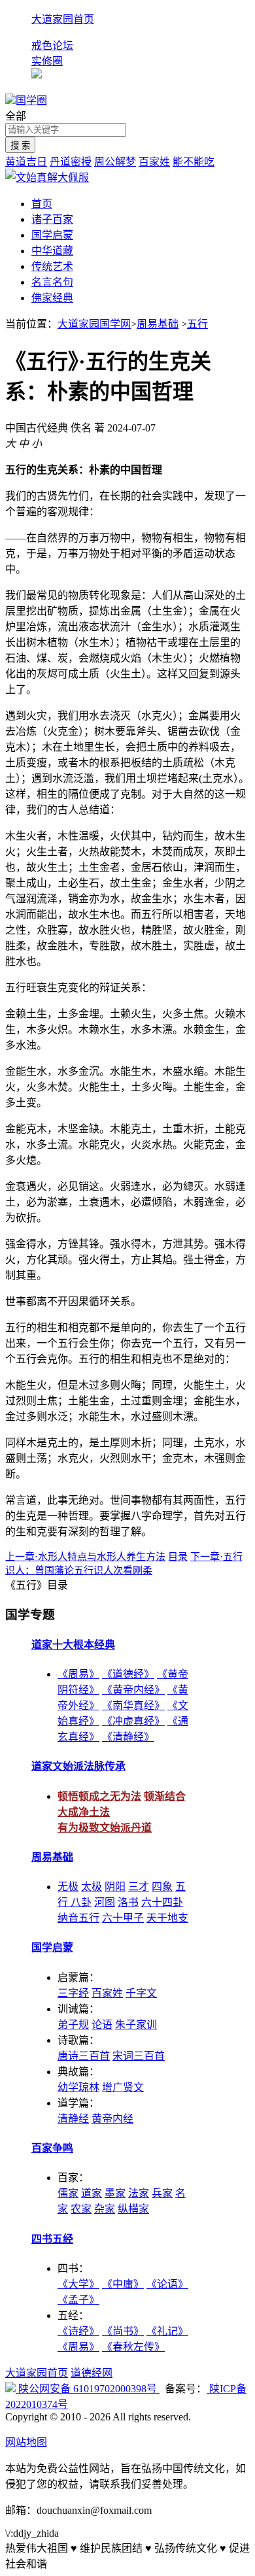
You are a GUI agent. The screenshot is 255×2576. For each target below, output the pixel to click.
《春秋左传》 (133, 2347)
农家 (81, 2209)
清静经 (73, 2119)
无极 (68, 1887)
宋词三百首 (139, 2056)
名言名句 (52, 282)
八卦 (81, 1902)
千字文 (141, 1993)
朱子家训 (136, 2025)
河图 (105, 1902)
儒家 (68, 2193)
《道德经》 (128, 1674)
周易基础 (158, 324)
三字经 (73, 1993)
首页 (42, 204)
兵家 (162, 2193)
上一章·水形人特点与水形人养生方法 (85, 1557)
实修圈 (47, 61)
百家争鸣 (52, 2148)
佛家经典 (52, 298)
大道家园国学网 (94, 324)
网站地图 (26, 2442)
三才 (139, 1887)
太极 (92, 1887)
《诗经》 (78, 2331)
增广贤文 (123, 2087)
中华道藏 (52, 251)
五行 (197, 324)
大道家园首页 (63, 19)
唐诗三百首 (84, 2056)
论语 (102, 2025)
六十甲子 (123, 1918)
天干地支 (167, 1918)
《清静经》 (128, 1737)
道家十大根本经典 (73, 1645)
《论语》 (167, 2284)
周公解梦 (115, 162)
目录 (178, 1557)
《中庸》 (123, 2284)
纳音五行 (78, 1918)
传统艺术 (52, 266)
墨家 (115, 2193)
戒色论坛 (52, 45)
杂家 (105, 2209)
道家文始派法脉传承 (78, 1766)
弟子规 (73, 2025)
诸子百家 (52, 219)
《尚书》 (123, 2331)
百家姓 (154, 162)
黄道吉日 (26, 162)
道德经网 (92, 2373)
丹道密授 (71, 162)
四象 (162, 1887)
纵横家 (133, 2209)
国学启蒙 (52, 235)
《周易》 (78, 1674)
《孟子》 (78, 2300)
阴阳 (115, 1887)
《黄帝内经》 (133, 1690)
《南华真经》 (133, 1705)
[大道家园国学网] (10, 100)
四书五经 (52, 2239)
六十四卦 (162, 1902)
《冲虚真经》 (133, 1721)
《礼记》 (167, 2331)
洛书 (128, 1902)
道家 (92, 2193)
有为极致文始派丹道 (105, 1828)
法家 (139, 2193)
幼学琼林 (78, 2087)
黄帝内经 (112, 2119)
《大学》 (78, 2284)
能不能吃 (194, 162)
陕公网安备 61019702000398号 (88, 2389)
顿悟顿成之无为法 (99, 1796)
